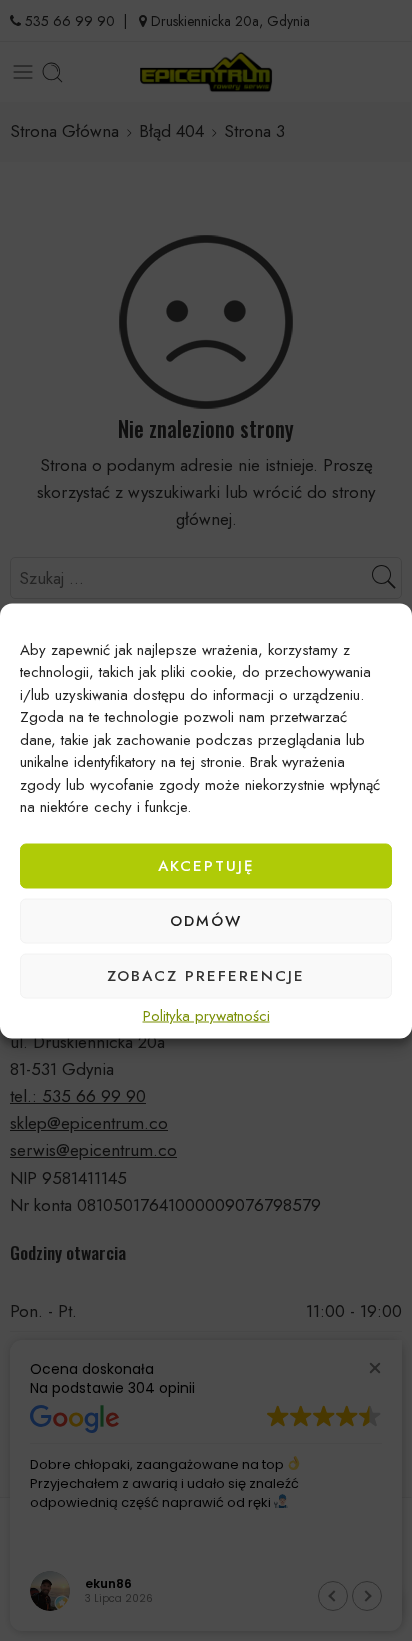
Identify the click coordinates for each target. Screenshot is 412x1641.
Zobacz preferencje (206, 976)
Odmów (206, 921)
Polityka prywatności (206, 1015)
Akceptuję (206, 866)
